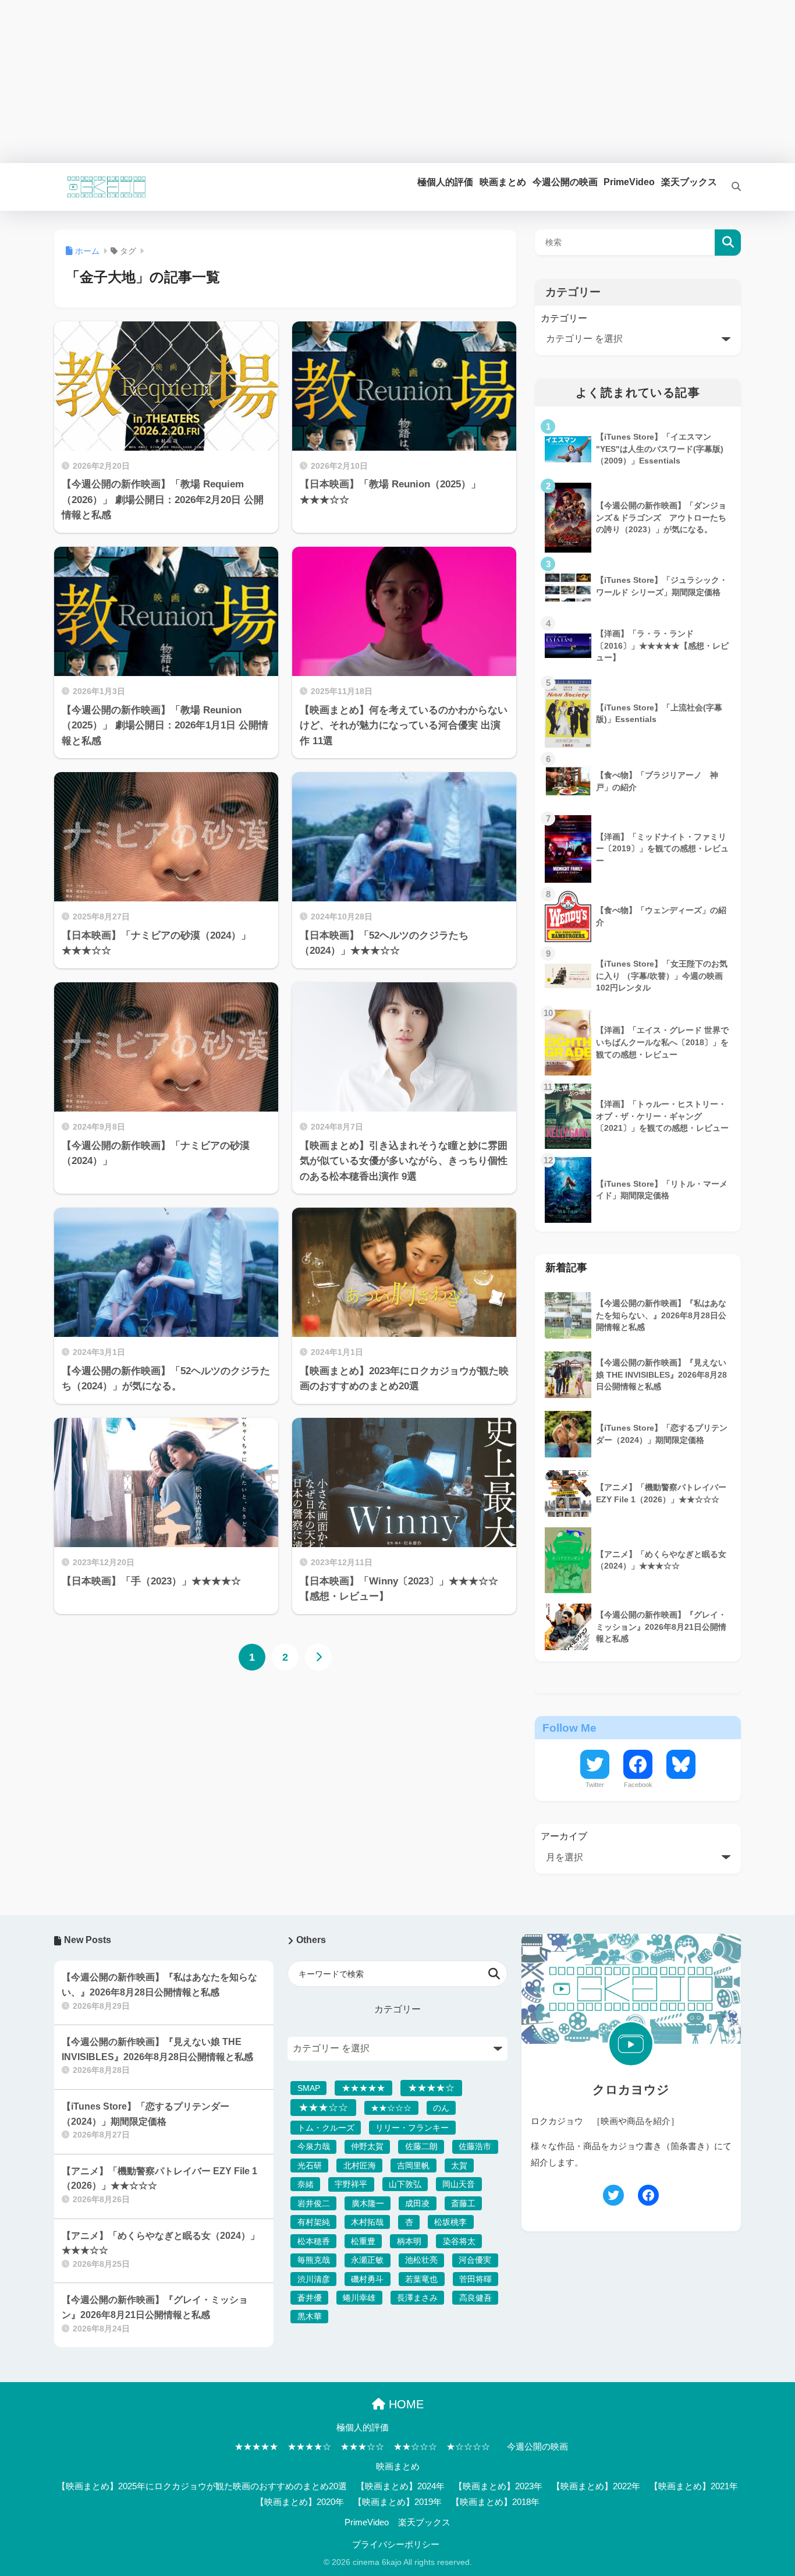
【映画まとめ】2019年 (397, 2502)
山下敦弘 (405, 2184)
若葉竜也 (421, 2279)
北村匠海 (360, 2165)
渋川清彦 (314, 2279)
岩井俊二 (314, 2203)
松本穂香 (314, 2241)
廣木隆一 (368, 2203)
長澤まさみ (417, 2298)
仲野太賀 (367, 2146)
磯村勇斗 (367, 2279)
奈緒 (306, 2184)
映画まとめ (398, 2467)
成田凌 (417, 2203)
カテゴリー (564, 318)
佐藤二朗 (421, 2146)
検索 (728, 243)
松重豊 (363, 2241)
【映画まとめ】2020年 (300, 2502)
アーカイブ (564, 1836)
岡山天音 (459, 2184)
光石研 (310, 2165)
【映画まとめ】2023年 (498, 2486)
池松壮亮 (421, 2260)
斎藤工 (463, 2203)
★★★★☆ (431, 2087)
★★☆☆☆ (391, 2108)
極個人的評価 (363, 2428)
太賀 (459, 2165)
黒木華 (310, 2316)
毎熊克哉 (314, 2260)
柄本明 (409, 2241)
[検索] (729, 187)
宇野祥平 (351, 2184)
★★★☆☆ (323, 2108)
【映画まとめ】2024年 (400, 2486)
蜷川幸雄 (359, 2298)
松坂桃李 (450, 2222)
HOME (404, 2404)
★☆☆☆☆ (468, 2447)
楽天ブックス (424, 2522)
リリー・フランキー (412, 2128)
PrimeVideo (367, 2522)
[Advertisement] (349, 82)
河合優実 (475, 2260)
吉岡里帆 (413, 2165)
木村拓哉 (367, 2222)
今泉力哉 (314, 2146)
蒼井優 (310, 2298)
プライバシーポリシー (396, 2545)
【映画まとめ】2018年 (495, 2502)
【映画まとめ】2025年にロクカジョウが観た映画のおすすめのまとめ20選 (202, 2486)
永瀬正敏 (367, 2260)
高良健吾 (475, 2298)
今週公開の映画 (537, 2447)
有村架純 (314, 2222)
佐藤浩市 (475, 2146)
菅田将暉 (475, 2279)
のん (441, 2108)
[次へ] (318, 1657)
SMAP (309, 2088)
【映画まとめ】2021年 (694, 2486)
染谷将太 (459, 2241)
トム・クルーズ (326, 2128)
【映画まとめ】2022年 (596, 2486)
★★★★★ (363, 2088)
